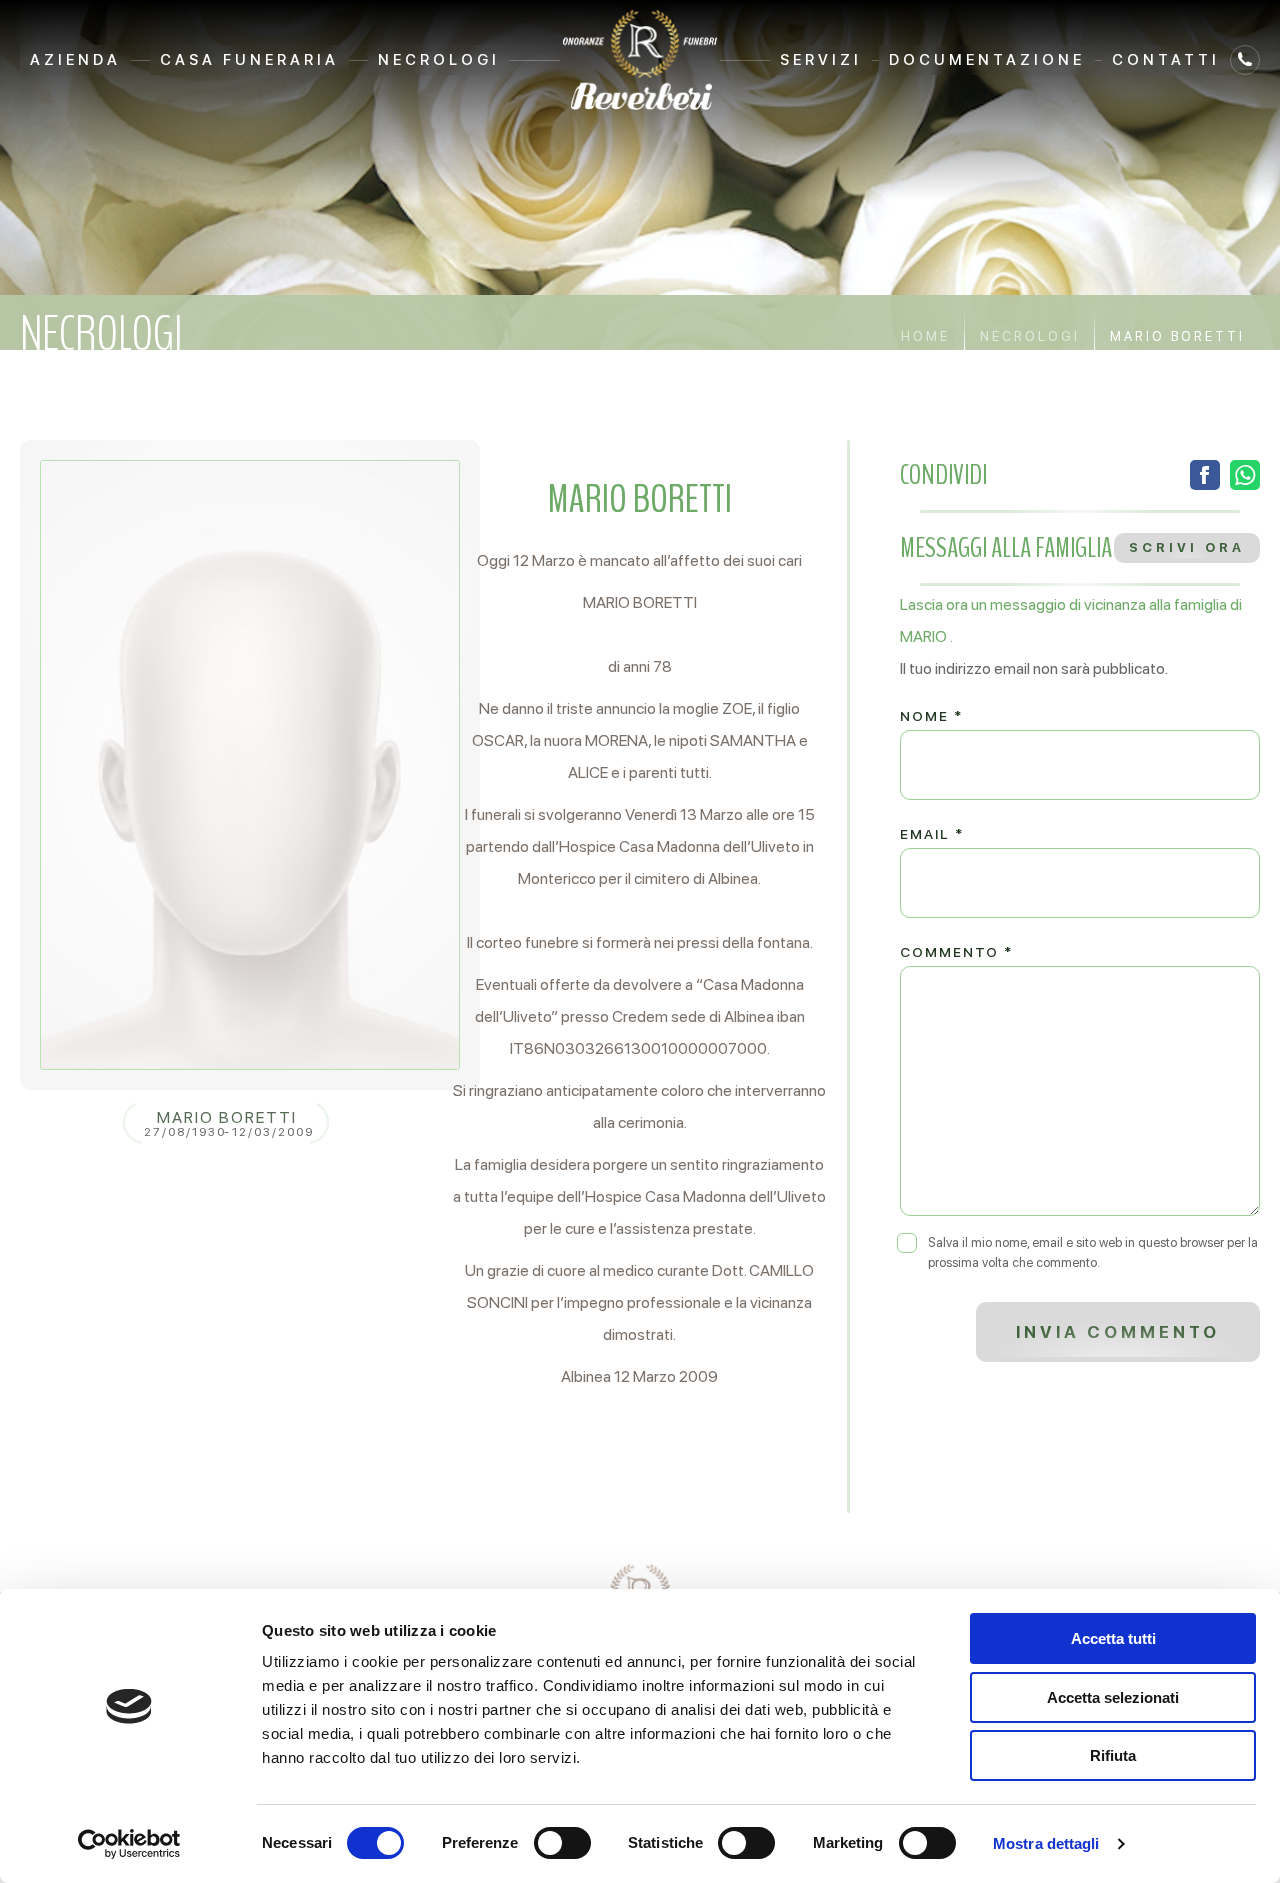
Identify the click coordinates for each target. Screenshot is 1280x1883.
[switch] (562, 1843)
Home (925, 336)
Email (932, 834)
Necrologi (439, 60)
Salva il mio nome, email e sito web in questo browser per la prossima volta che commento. (1093, 1252)
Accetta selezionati (1113, 1697)
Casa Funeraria (249, 60)
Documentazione (987, 60)
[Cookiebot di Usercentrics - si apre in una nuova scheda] (129, 1844)
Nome (931, 716)
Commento (956, 952)
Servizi (821, 60)
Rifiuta (1113, 1755)
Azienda (75, 60)
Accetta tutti (1113, 1638)
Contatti (1166, 60)
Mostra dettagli (1046, 1843)
